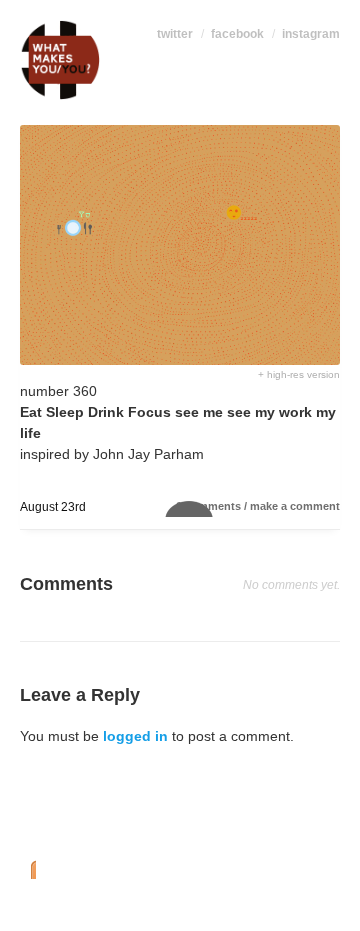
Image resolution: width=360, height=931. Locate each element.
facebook (237, 34)
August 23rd (53, 507)
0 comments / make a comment (258, 506)
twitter (175, 34)
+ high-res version (299, 374)
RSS (28, 868)
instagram (311, 34)
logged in (135, 736)
